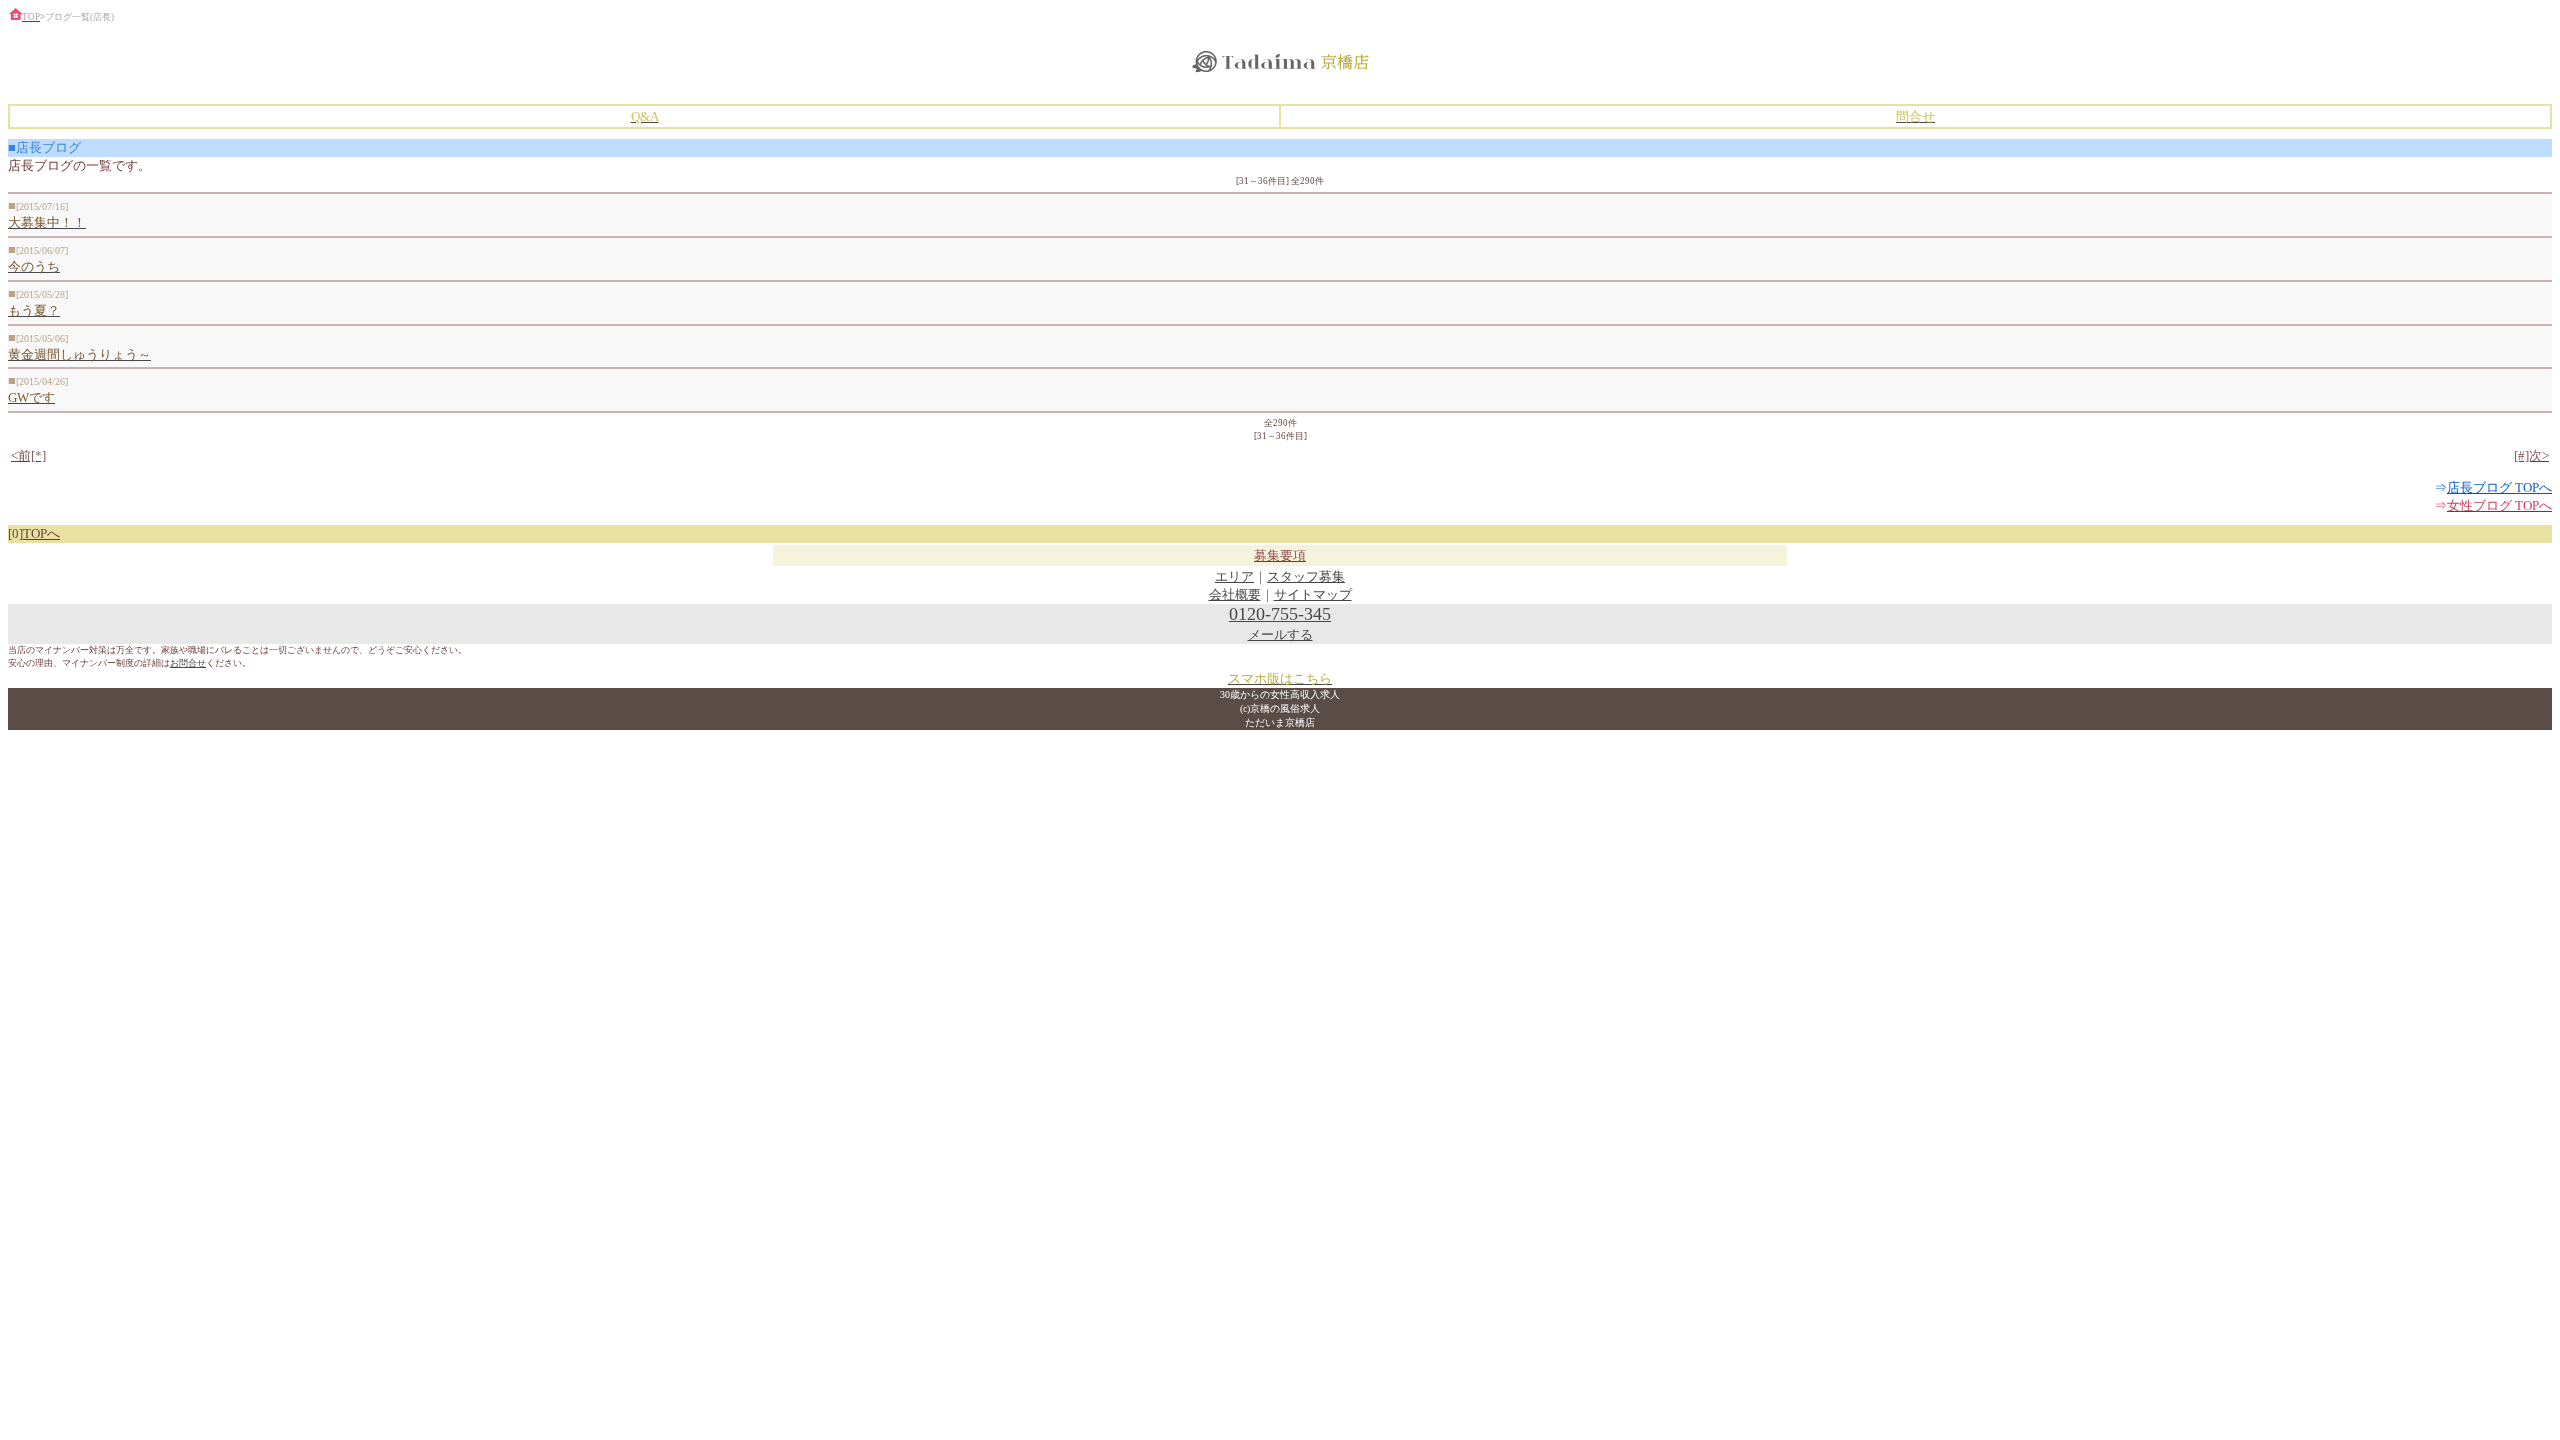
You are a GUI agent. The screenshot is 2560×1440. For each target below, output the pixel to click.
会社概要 (1235, 594)
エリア (1234, 576)
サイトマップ (1313, 594)
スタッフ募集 (1306, 576)
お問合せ (188, 663)
